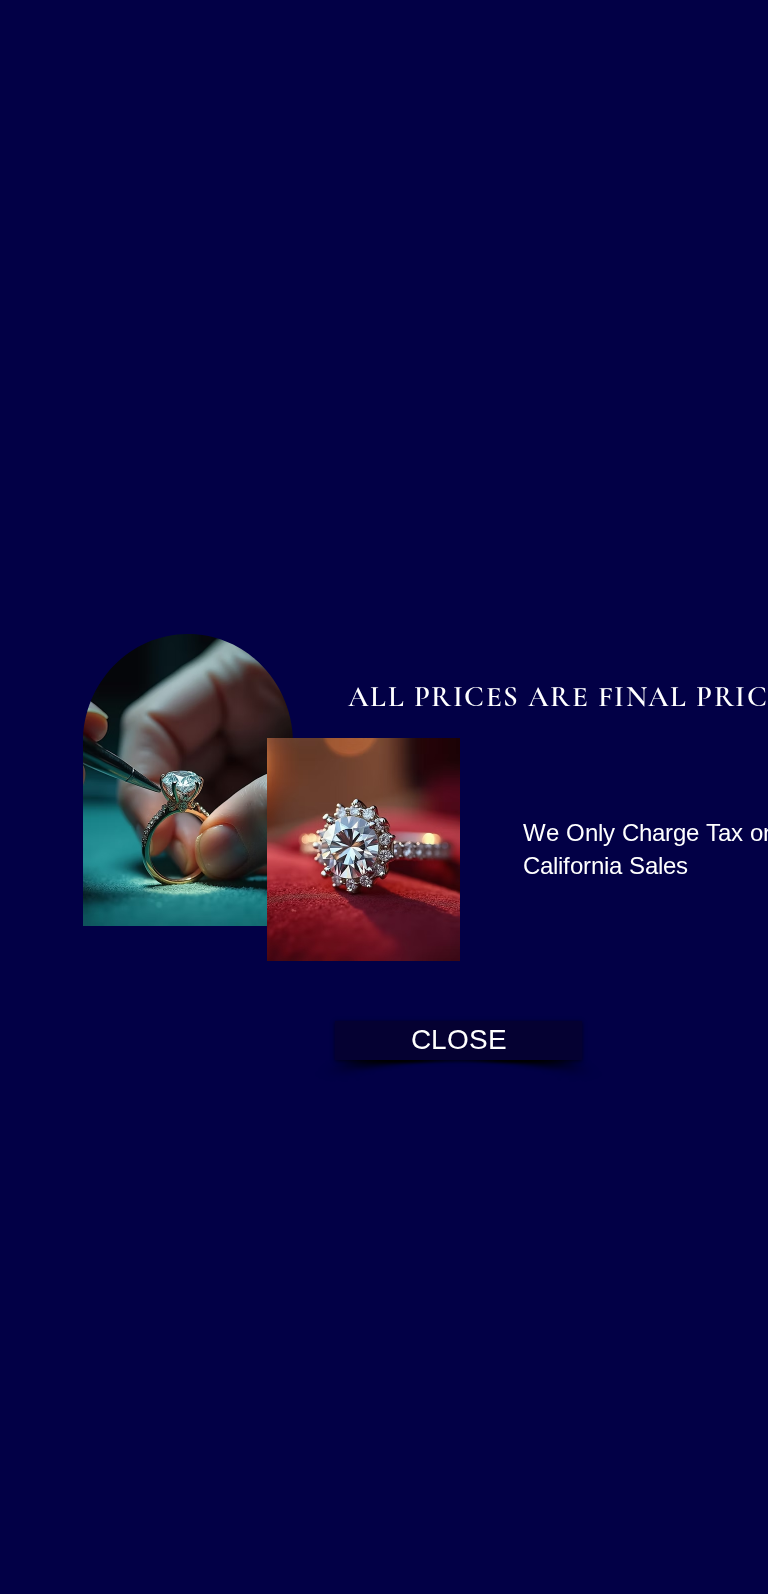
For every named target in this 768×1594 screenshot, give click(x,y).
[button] (458, 1040)
